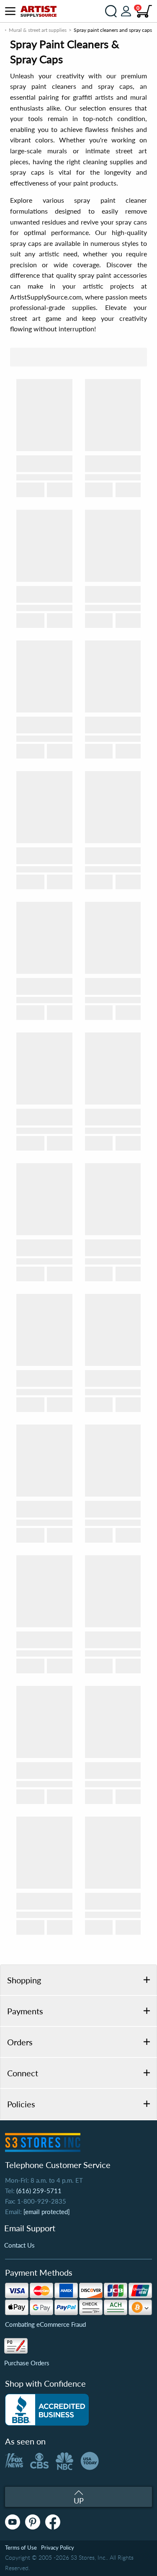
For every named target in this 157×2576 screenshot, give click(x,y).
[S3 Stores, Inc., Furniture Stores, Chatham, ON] (47, 2410)
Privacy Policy (58, 2548)
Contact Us (19, 2245)
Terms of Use (21, 2548)
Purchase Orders (27, 2363)
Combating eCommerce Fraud (45, 2324)
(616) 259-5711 (39, 2191)
